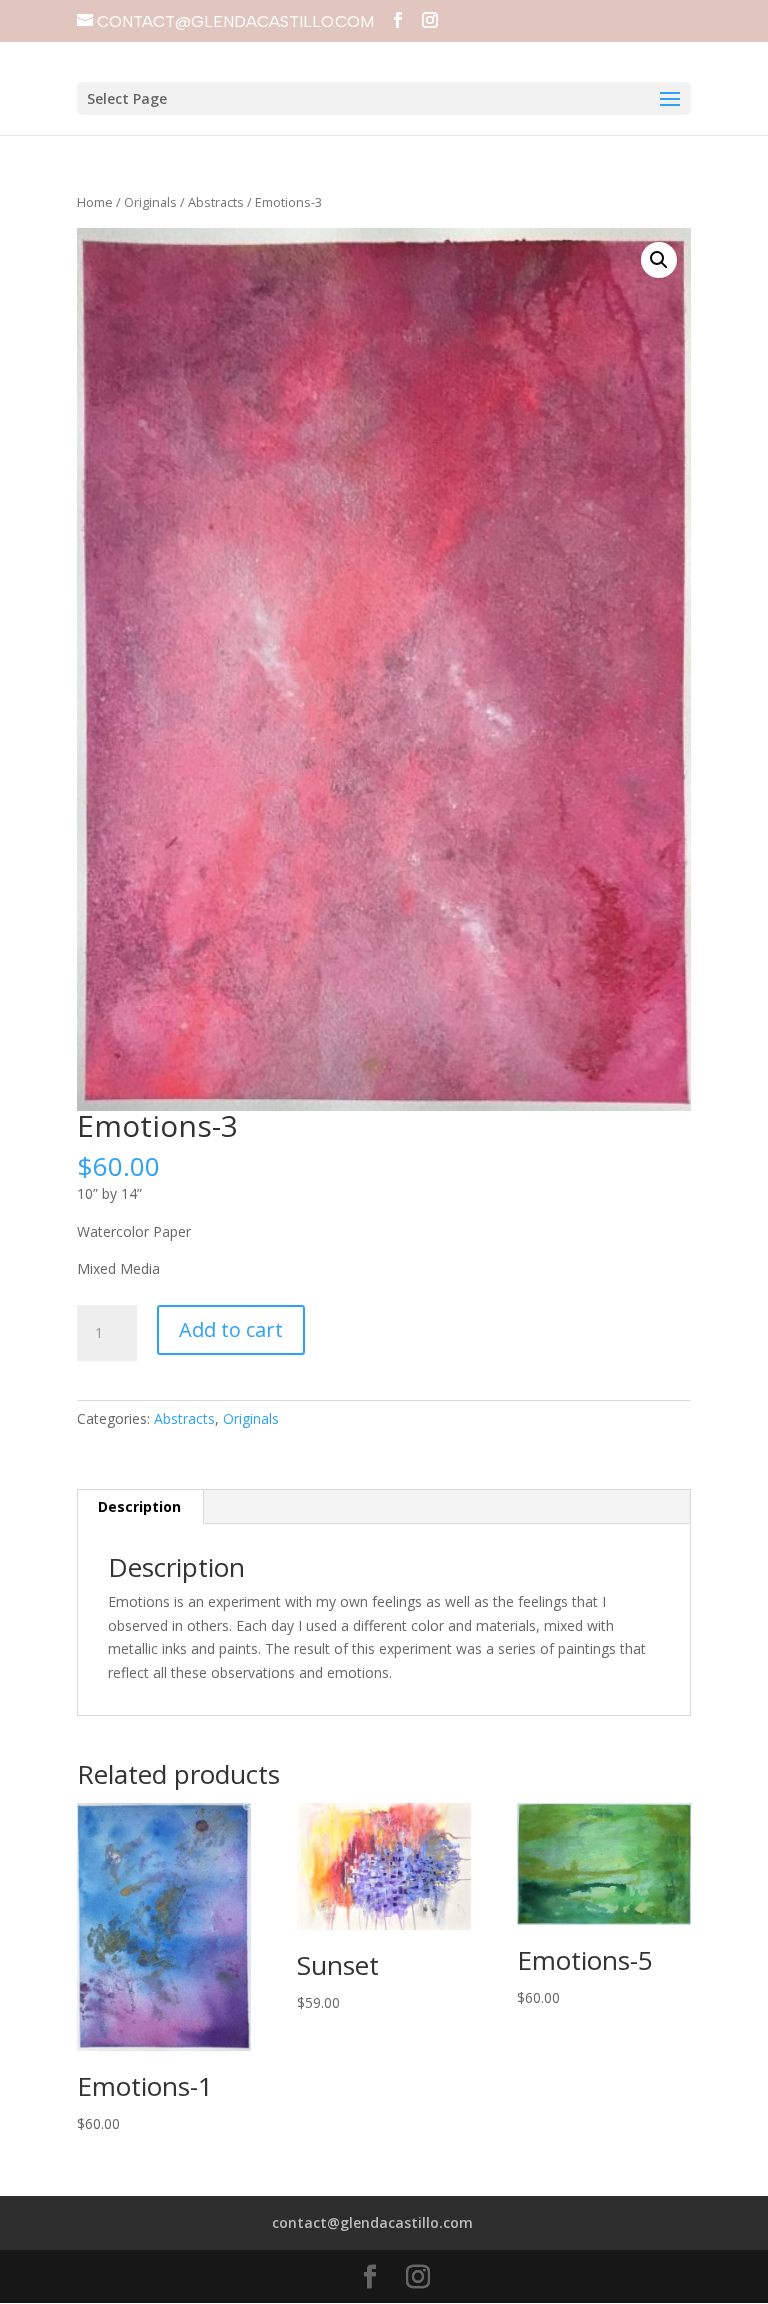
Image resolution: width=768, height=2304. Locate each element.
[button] (659, 260)
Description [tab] (139, 1506)
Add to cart (231, 1329)
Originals (150, 202)
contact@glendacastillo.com (372, 2222)
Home (95, 202)
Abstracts (216, 202)
